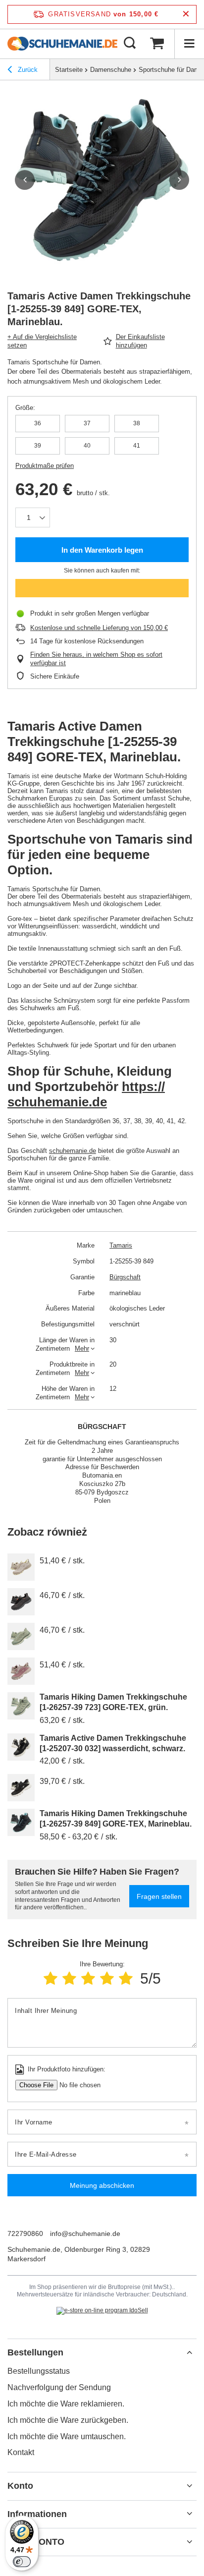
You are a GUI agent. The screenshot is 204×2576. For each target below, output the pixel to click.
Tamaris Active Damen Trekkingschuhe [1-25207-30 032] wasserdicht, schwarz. (113, 1743)
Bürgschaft (125, 1277)
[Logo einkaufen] (62, 44)
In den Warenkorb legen (102, 550)
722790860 (25, 2233)
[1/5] (51, 1978)
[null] (21, 1567)
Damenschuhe (111, 70)
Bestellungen (35, 2352)
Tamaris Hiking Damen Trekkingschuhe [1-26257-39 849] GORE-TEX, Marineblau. (116, 1819)
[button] (25, 180)
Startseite (69, 70)
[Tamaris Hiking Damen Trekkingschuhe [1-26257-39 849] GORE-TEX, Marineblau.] (21, 1822)
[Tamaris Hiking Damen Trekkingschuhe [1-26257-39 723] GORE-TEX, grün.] (21, 1706)
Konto (20, 2486)
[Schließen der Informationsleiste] (186, 14)
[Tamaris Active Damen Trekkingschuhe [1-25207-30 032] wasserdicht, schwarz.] (21, 1747)
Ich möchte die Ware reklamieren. (66, 2404)
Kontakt (21, 2452)
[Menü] (189, 44)
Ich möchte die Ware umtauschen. (67, 2436)
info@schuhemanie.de (85, 2233)
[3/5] (88, 1978)
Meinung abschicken (102, 2185)
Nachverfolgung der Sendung (59, 2387)
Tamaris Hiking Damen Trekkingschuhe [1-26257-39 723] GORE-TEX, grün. (113, 1702)
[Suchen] (130, 44)
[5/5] (126, 1978)
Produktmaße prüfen (45, 466)
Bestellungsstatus (39, 2371)
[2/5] (69, 1978)
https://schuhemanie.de (86, 1094)
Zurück (27, 70)
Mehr (82, 1348)
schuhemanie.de (73, 1151)
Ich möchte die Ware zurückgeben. (68, 2420)
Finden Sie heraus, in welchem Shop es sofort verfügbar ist (96, 659)
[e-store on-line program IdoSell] (102, 2311)
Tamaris (121, 1245)
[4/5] (107, 1978)
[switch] (22, 2562)
